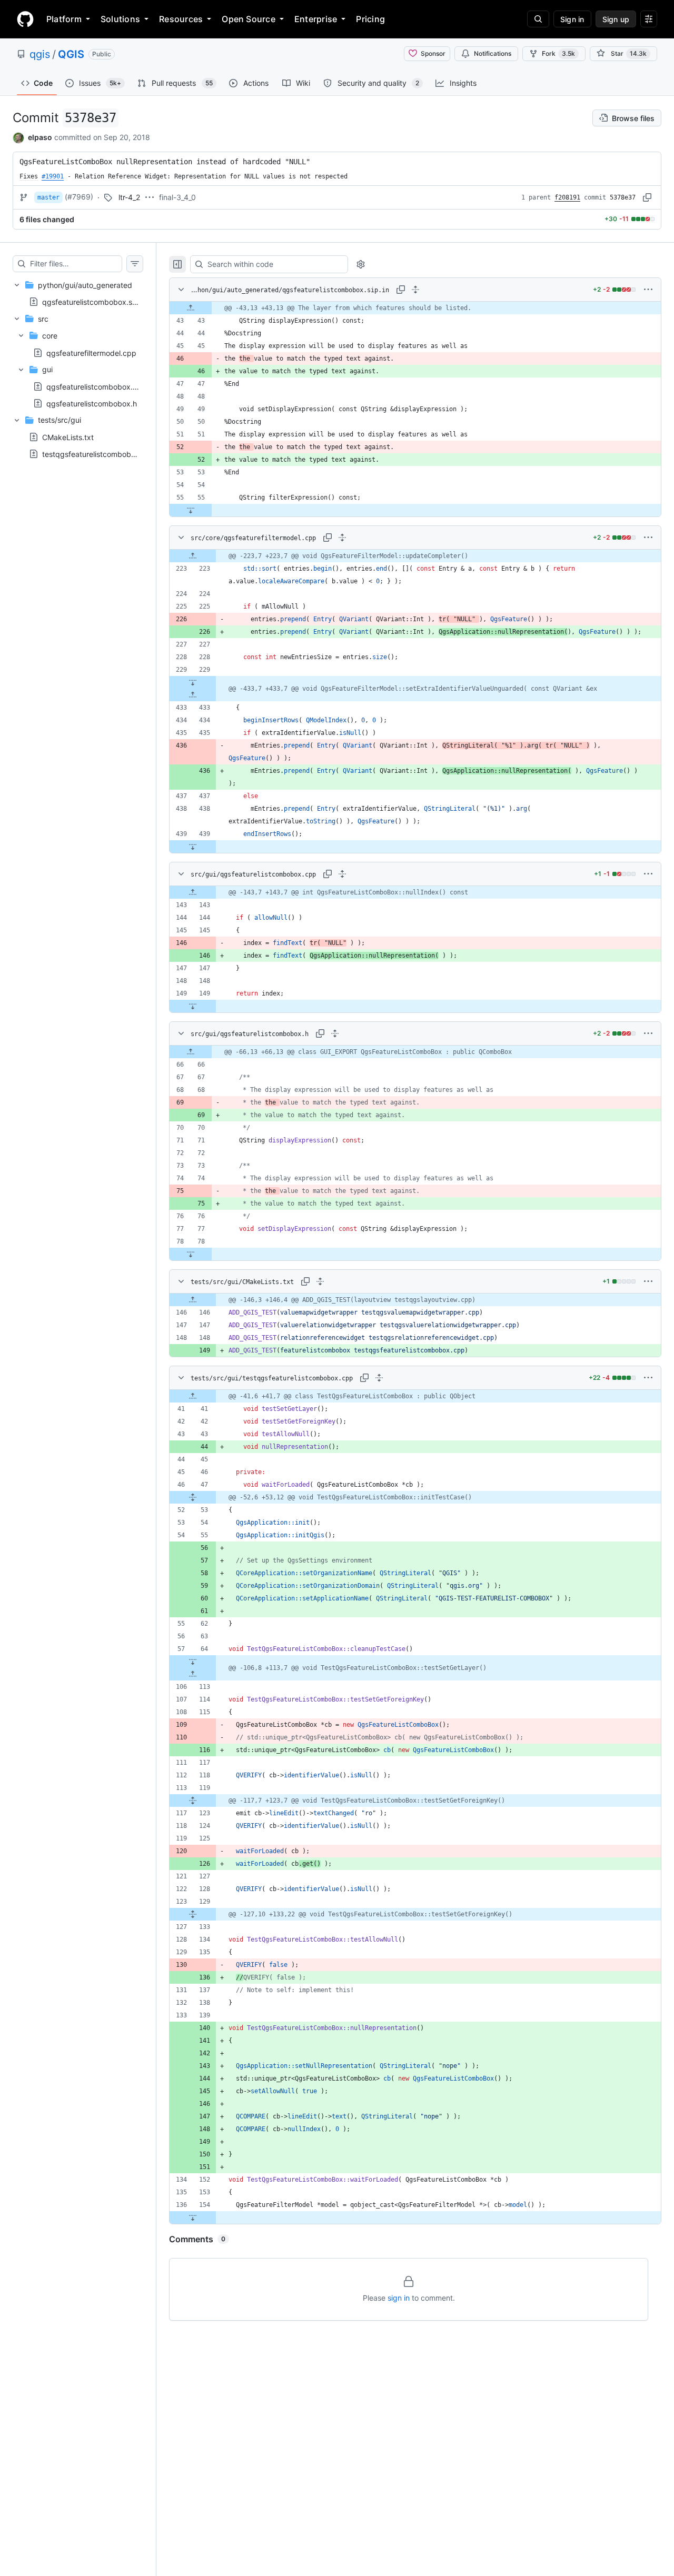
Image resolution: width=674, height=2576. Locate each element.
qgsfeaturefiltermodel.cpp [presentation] (91, 352)
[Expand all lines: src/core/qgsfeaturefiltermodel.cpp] (342, 538)
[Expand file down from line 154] (193, 2217)
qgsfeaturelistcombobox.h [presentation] (92, 403)
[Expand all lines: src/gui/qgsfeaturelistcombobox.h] (335, 1033)
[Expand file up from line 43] (191, 308)
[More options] (648, 290)
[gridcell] (415, 308)
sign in (399, 2298)
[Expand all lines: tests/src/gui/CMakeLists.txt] (320, 1281)
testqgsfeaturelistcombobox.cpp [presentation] (99, 454)
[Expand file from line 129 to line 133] (193, 1914)
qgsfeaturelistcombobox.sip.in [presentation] (94, 301)
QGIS (71, 54)
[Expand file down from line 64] (193, 1662)
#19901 (53, 176)
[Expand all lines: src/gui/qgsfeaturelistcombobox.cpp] (342, 874)
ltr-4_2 (129, 197)
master (48, 197)
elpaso (40, 137)
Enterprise (316, 19)
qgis (40, 54)
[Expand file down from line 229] (193, 682)
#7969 (79, 197)
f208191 (567, 197)
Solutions (120, 19)
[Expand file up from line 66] (191, 1052)
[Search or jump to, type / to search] (538, 19)
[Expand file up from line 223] (193, 556)
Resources (181, 19)
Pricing (370, 19)
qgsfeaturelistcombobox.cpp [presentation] (96, 386)
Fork (558, 53)
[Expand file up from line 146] (193, 1300)
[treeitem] (78, 293)
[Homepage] (25, 19)
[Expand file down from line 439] (193, 847)
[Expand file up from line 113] (193, 1674)
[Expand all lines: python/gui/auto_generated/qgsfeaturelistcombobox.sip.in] (415, 290)
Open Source (249, 19)
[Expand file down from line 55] (191, 510)
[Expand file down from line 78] (191, 1254)
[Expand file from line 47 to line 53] (193, 1497)
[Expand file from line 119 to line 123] (193, 1801)
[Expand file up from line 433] (193, 695)
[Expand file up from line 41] (193, 1396)
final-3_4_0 (177, 197)
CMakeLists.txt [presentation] (68, 437)
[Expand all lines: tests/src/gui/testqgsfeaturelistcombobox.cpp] (379, 1378)
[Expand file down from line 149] (193, 1006)
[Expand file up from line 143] (193, 892)
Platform (64, 19)
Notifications (493, 53)
